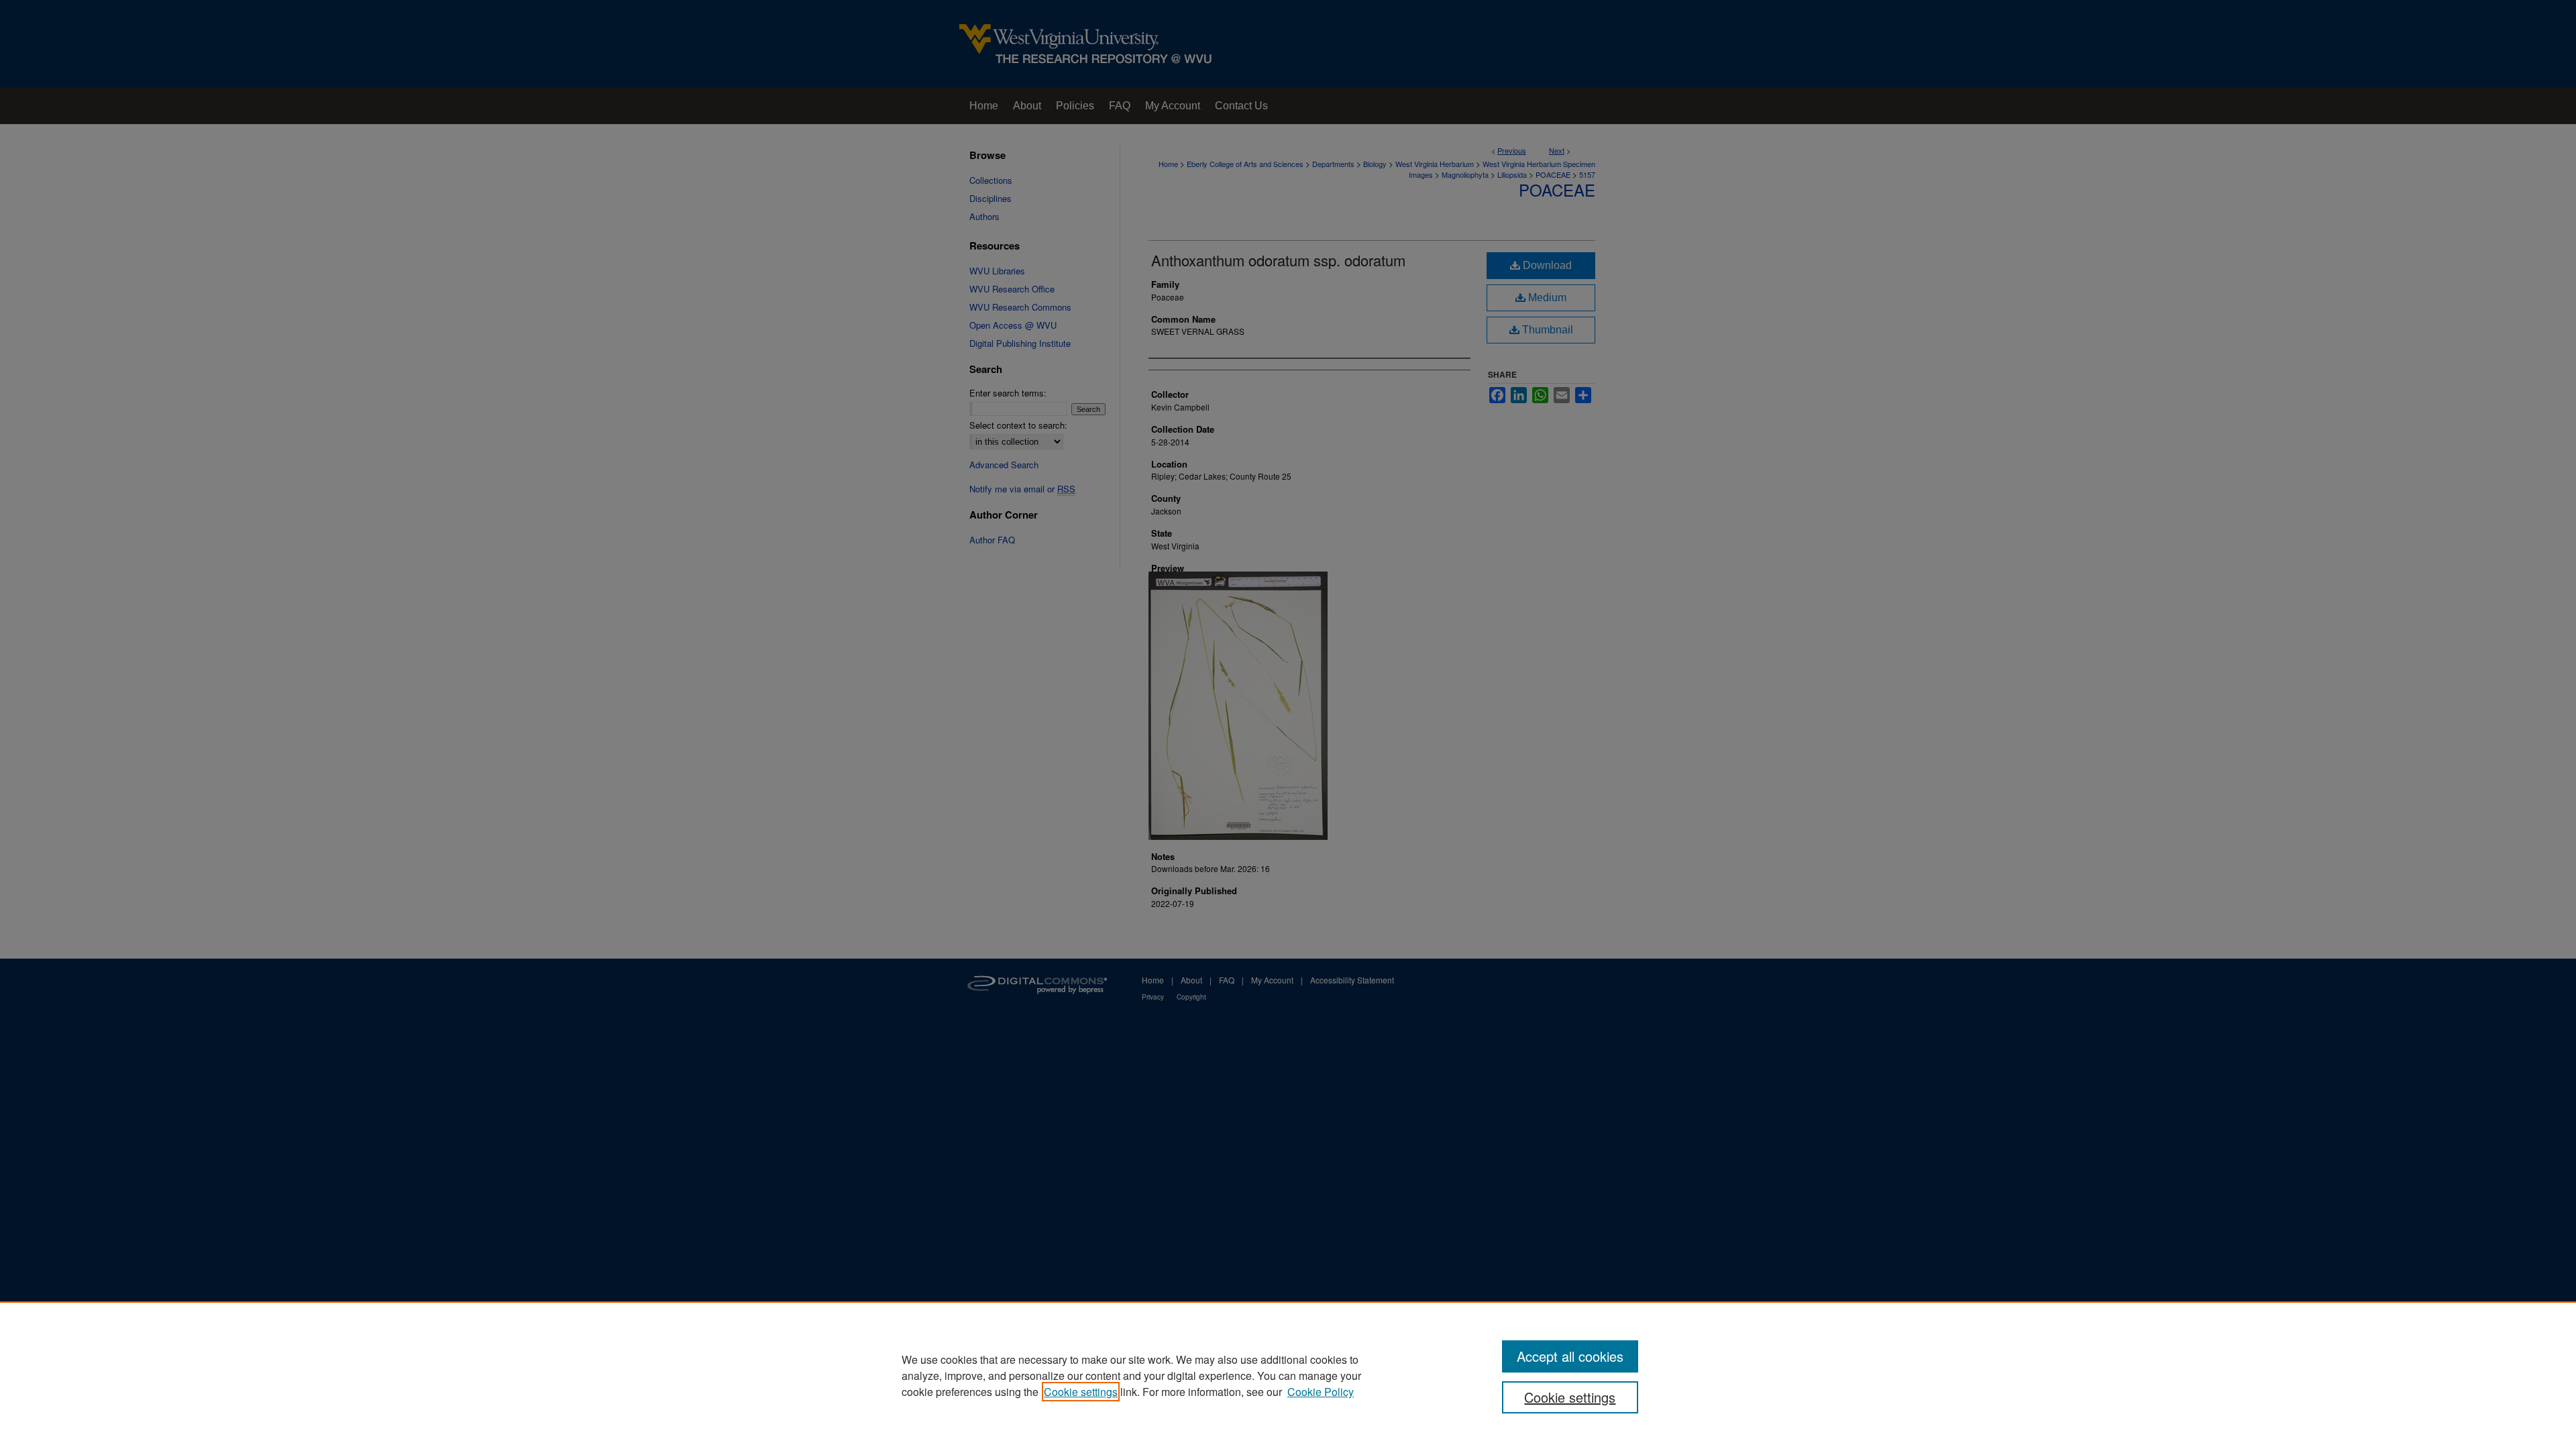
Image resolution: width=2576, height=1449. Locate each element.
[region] (1288, 1375)
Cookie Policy (1321, 1392)
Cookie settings (1081, 1392)
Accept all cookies (1570, 1356)
